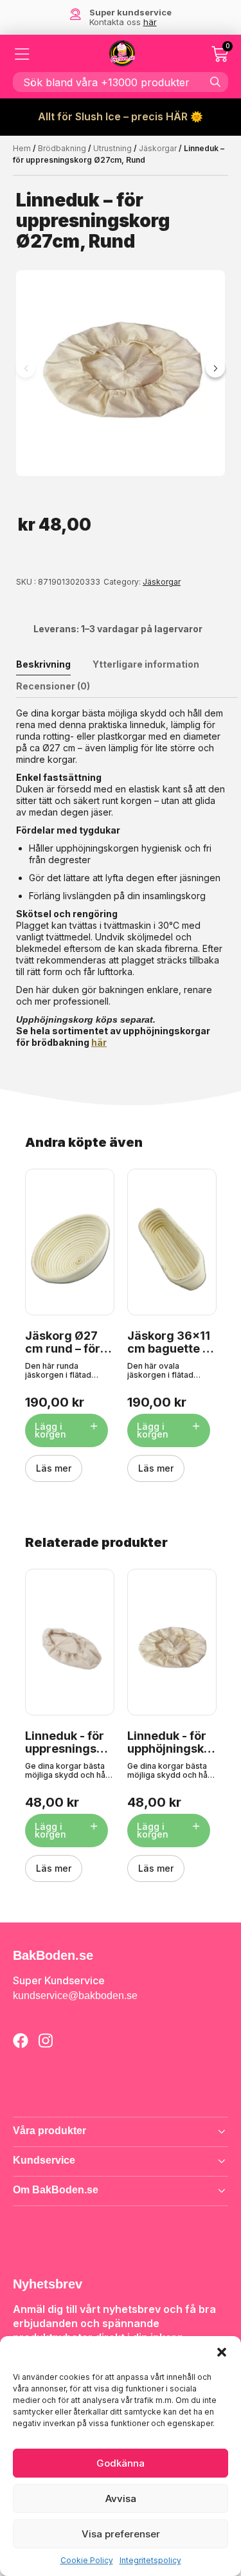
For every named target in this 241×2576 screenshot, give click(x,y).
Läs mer (54, 1468)
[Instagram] (46, 2040)
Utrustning (112, 148)
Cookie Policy (87, 2560)
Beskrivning (43, 664)
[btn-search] (215, 82)
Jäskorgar (158, 148)
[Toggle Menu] (22, 54)
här (99, 1042)
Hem (22, 148)
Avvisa (121, 2498)
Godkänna (121, 2463)
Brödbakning (62, 148)
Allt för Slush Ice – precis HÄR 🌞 (121, 116)
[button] (222, 2352)
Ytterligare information (146, 664)
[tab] (53, 664)
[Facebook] (21, 2040)
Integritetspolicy (150, 2560)
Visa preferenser (121, 2534)
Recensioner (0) (53, 686)
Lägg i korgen (50, 1430)
